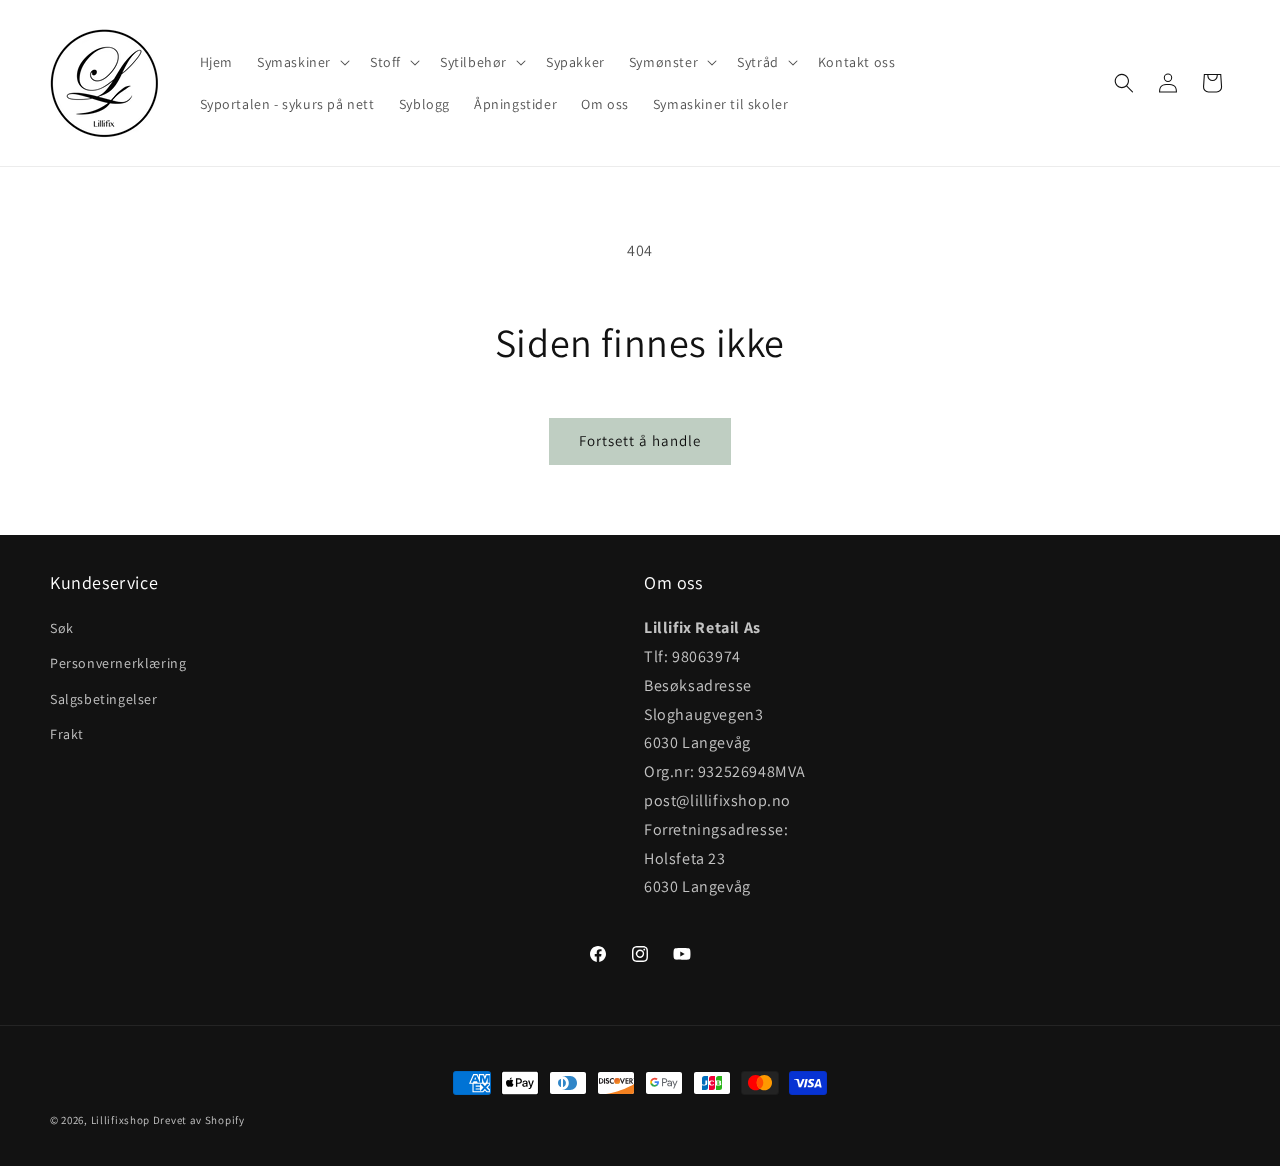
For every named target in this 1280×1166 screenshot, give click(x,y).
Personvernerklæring (118, 664)
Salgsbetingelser (104, 699)
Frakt (67, 734)
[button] (301, 62)
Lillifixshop (120, 1120)
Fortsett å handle (640, 440)
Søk (62, 629)
